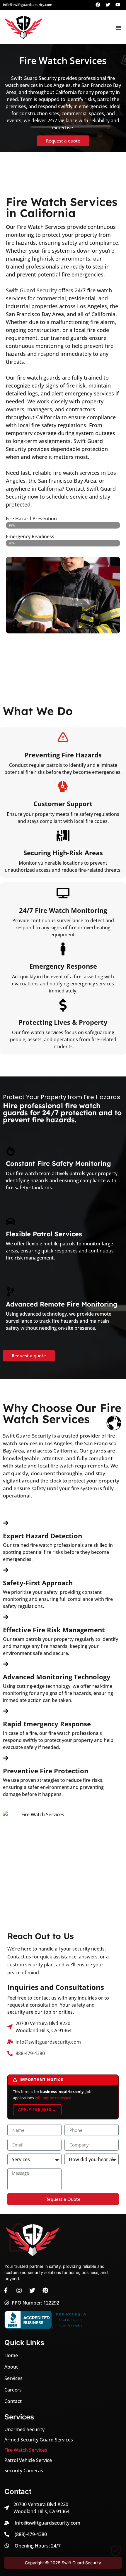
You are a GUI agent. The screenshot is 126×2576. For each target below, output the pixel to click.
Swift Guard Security (31, 290)
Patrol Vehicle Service (28, 2460)
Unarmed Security (24, 2429)
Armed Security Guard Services (39, 2440)
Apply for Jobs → (37, 2110)
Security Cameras (24, 2471)
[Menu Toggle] (119, 28)
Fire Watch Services (26, 2450)
